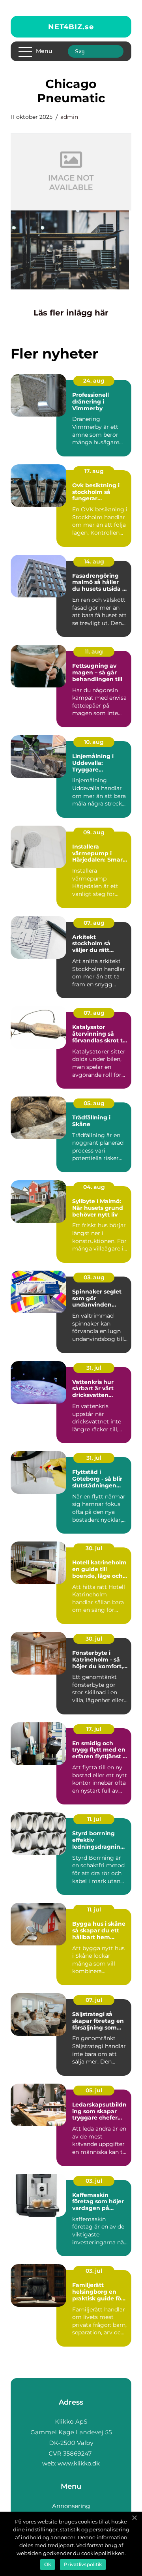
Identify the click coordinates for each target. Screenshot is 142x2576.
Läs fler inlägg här (71, 313)
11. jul (94, 1819)
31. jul (94, 1368)
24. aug (94, 381)
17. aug (94, 471)
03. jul (94, 2181)
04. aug (94, 1187)
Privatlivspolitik (83, 2564)
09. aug (94, 832)
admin (69, 117)
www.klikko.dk (79, 2463)
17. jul (94, 1729)
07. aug (94, 923)
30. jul (94, 1548)
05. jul (94, 2090)
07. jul (94, 2000)
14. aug (94, 561)
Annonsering (71, 2506)
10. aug (94, 742)
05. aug (94, 1103)
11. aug (94, 652)
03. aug (94, 1277)
